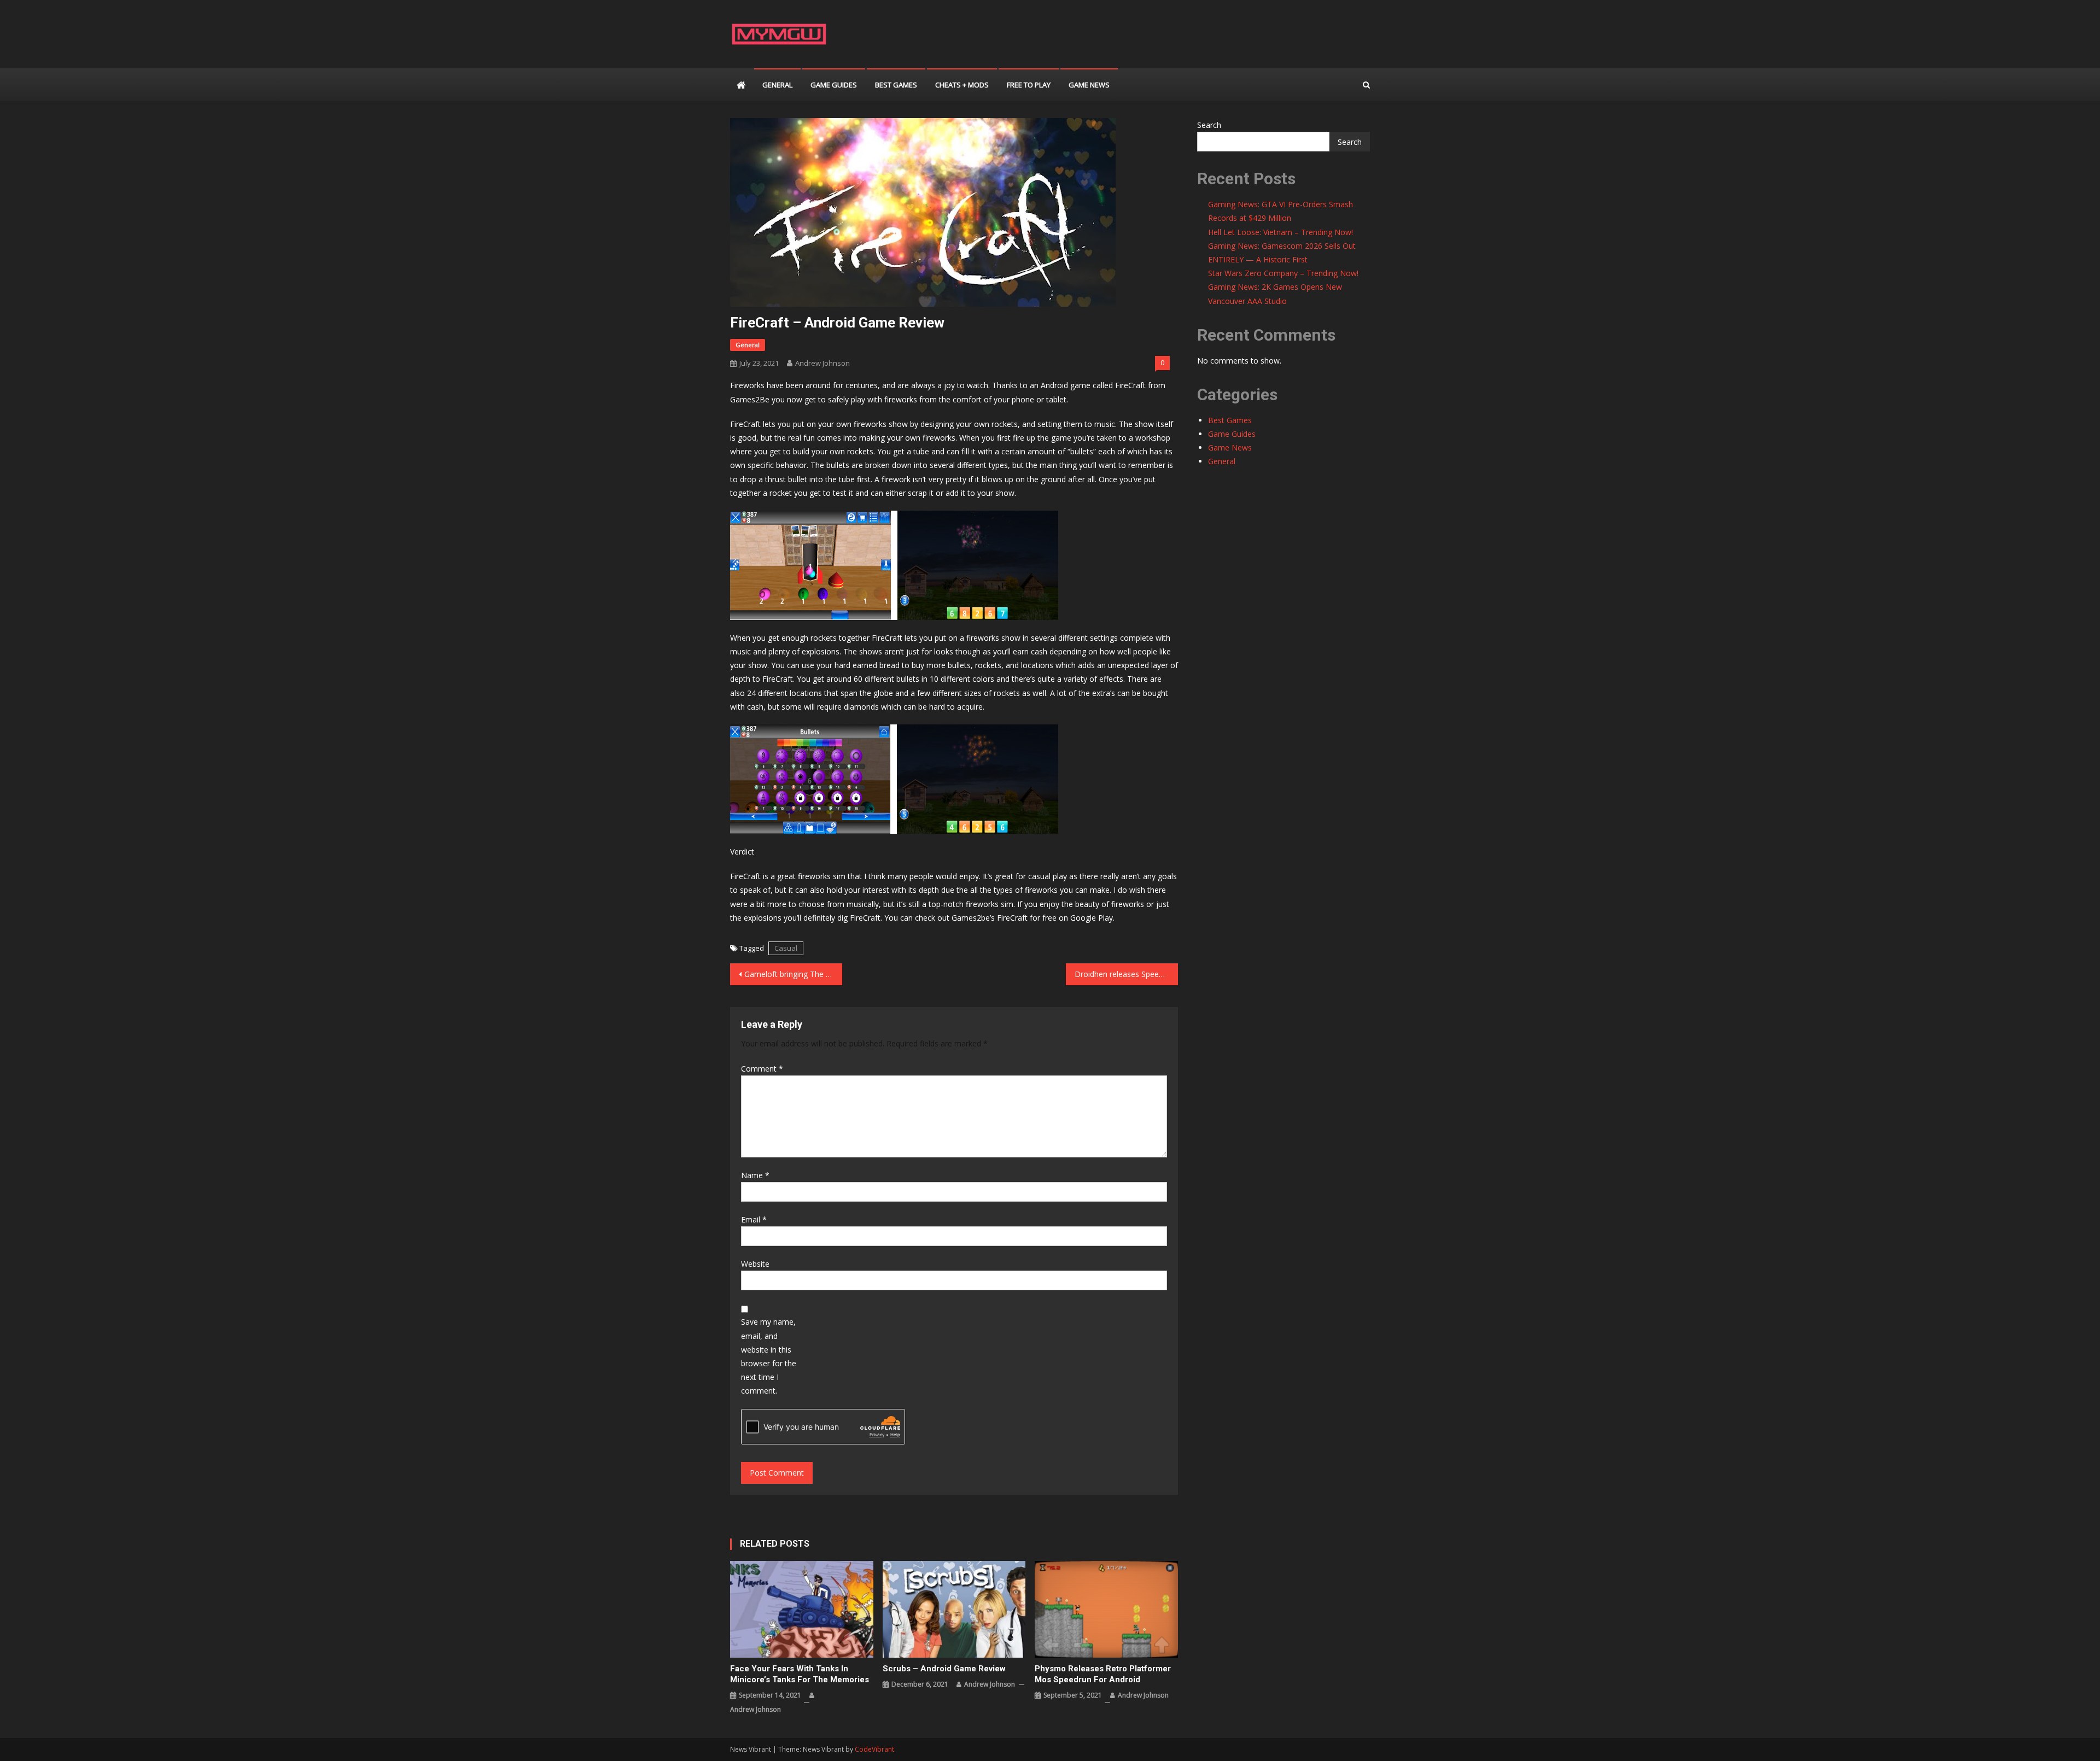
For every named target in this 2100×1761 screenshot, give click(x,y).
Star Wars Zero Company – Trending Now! (1283, 273)
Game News (1089, 85)
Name (755, 1175)
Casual (786, 948)
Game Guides (834, 85)
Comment (762, 1069)
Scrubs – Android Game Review (944, 1669)
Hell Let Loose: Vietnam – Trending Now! (1281, 232)
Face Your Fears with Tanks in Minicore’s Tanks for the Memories (800, 1674)
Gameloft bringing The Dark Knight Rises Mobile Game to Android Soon (793, 974)
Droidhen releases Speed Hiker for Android (1126, 974)
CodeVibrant (874, 1749)
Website (755, 1264)
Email (754, 1219)
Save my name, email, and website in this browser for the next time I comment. (769, 1356)
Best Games (896, 85)
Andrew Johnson (822, 363)
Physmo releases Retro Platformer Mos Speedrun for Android (1103, 1674)
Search (1209, 125)
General (777, 85)
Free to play (1029, 85)
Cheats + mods (962, 85)
